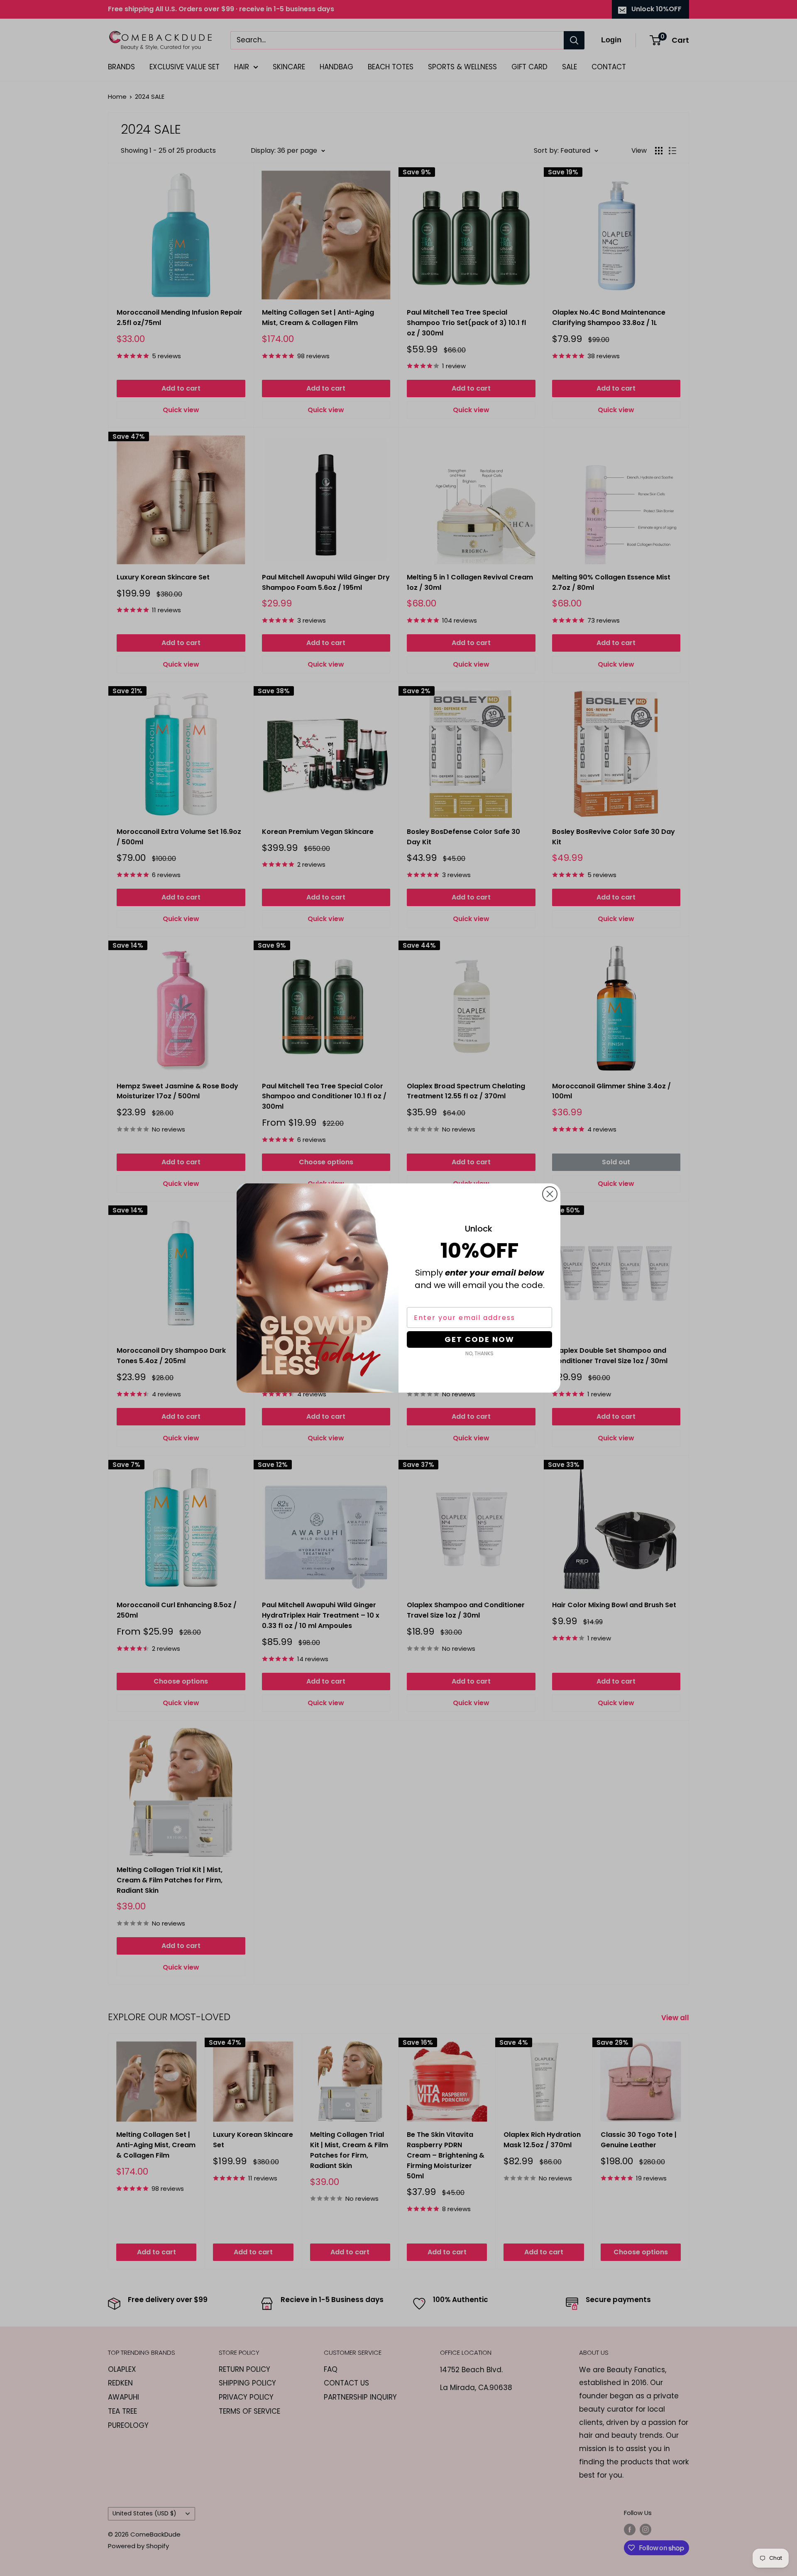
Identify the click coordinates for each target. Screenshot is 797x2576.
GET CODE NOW (479, 1339)
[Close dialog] (550, 1194)
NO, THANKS (479, 1353)
